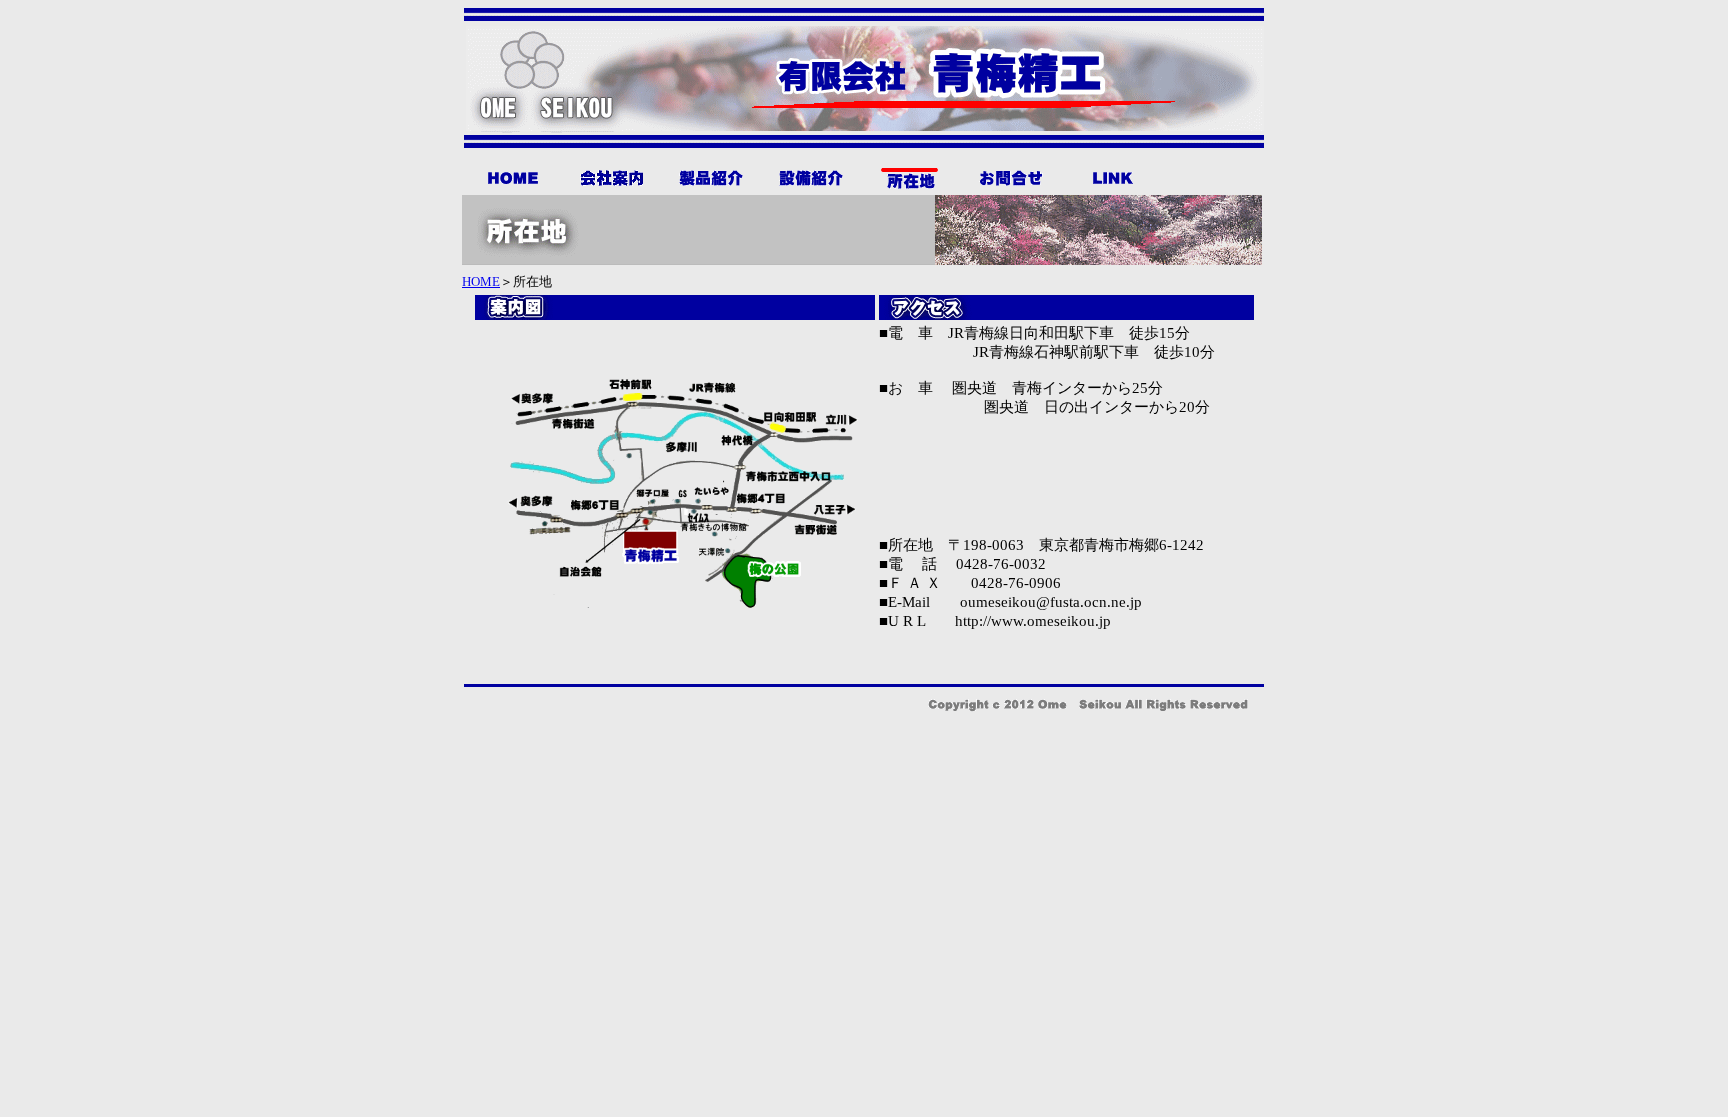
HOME (481, 281)
